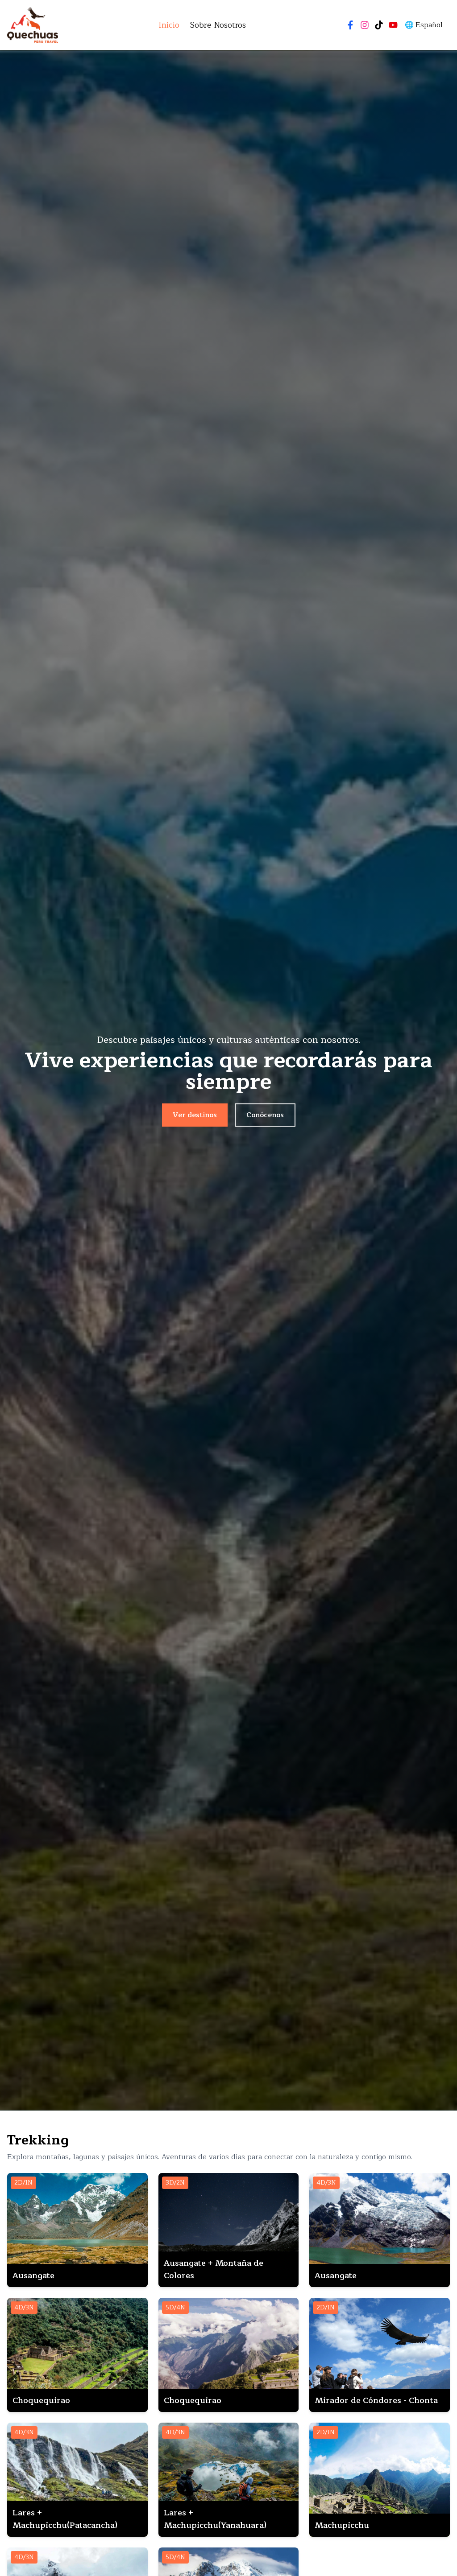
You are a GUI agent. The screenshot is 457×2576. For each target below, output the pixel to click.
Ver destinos (195, 1115)
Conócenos (265, 1115)
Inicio (169, 25)
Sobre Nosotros (218, 25)
